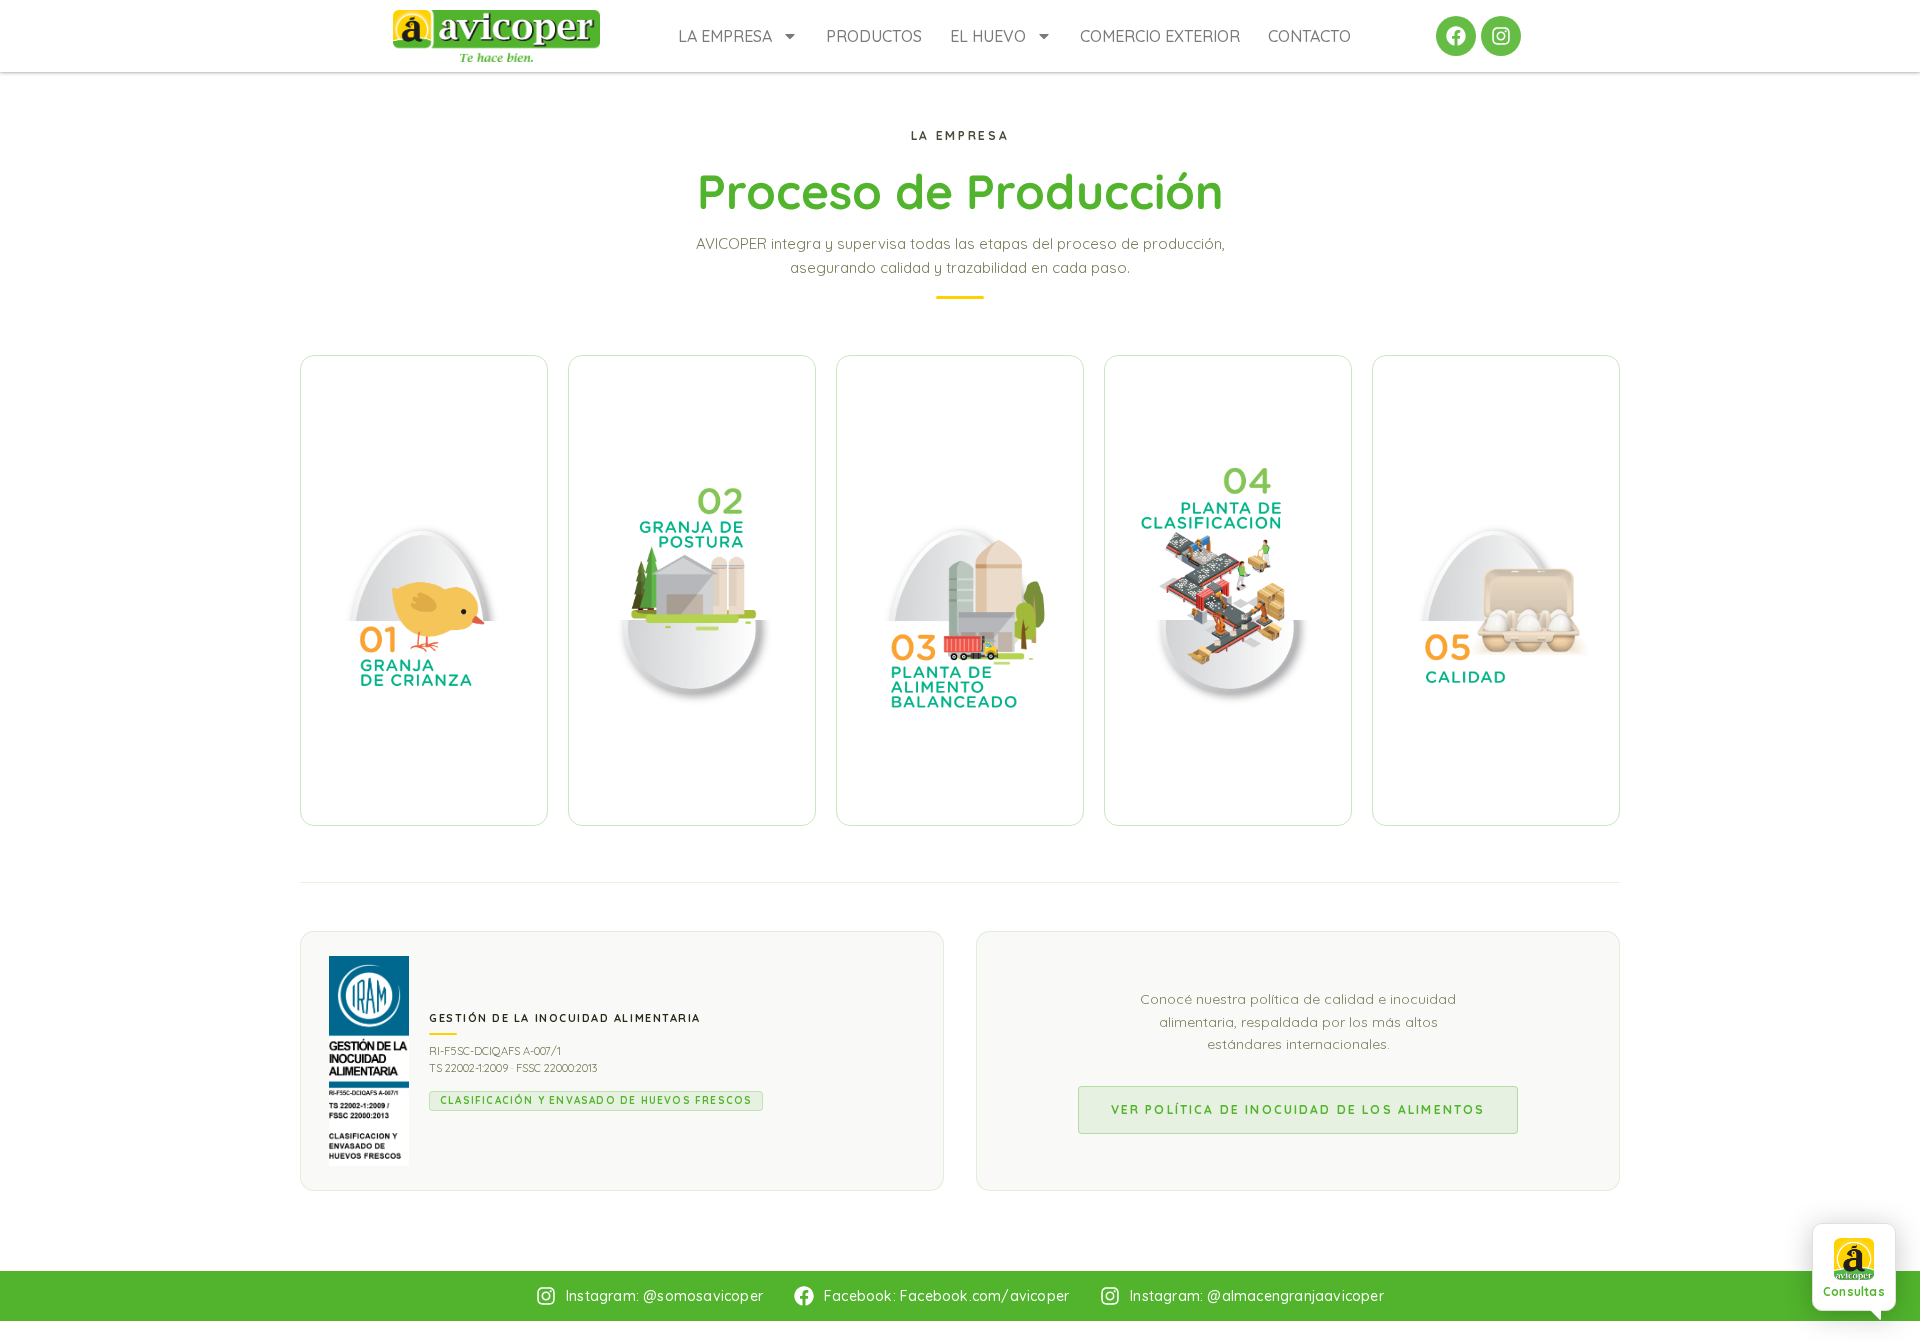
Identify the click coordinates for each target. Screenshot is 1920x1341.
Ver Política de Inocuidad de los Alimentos (1298, 1109)
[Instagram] (1501, 36)
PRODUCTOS (874, 36)
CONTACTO (1309, 36)
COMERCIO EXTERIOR (1160, 36)
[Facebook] (1456, 36)
